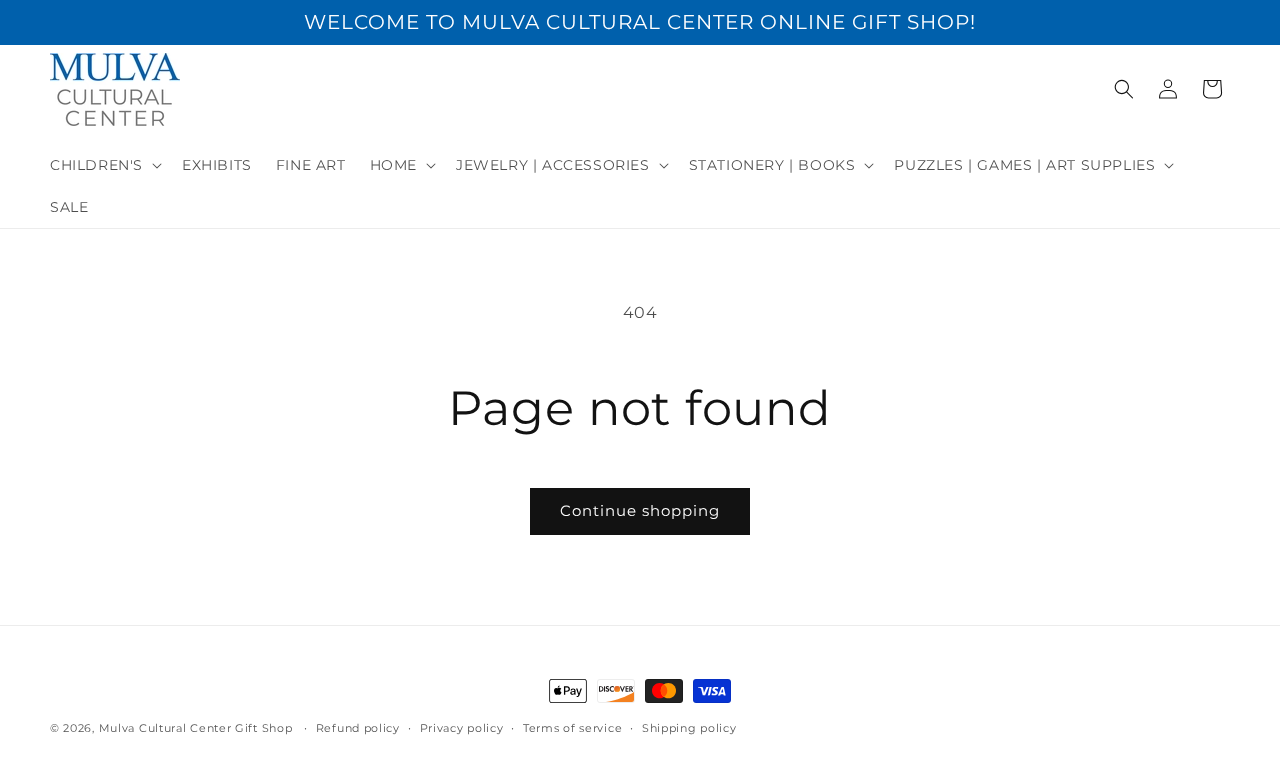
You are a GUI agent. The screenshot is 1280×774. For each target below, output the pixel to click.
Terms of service (572, 728)
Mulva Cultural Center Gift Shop (196, 728)
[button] (104, 165)
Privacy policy (462, 728)
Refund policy (358, 728)
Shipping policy (689, 728)
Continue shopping (640, 510)
